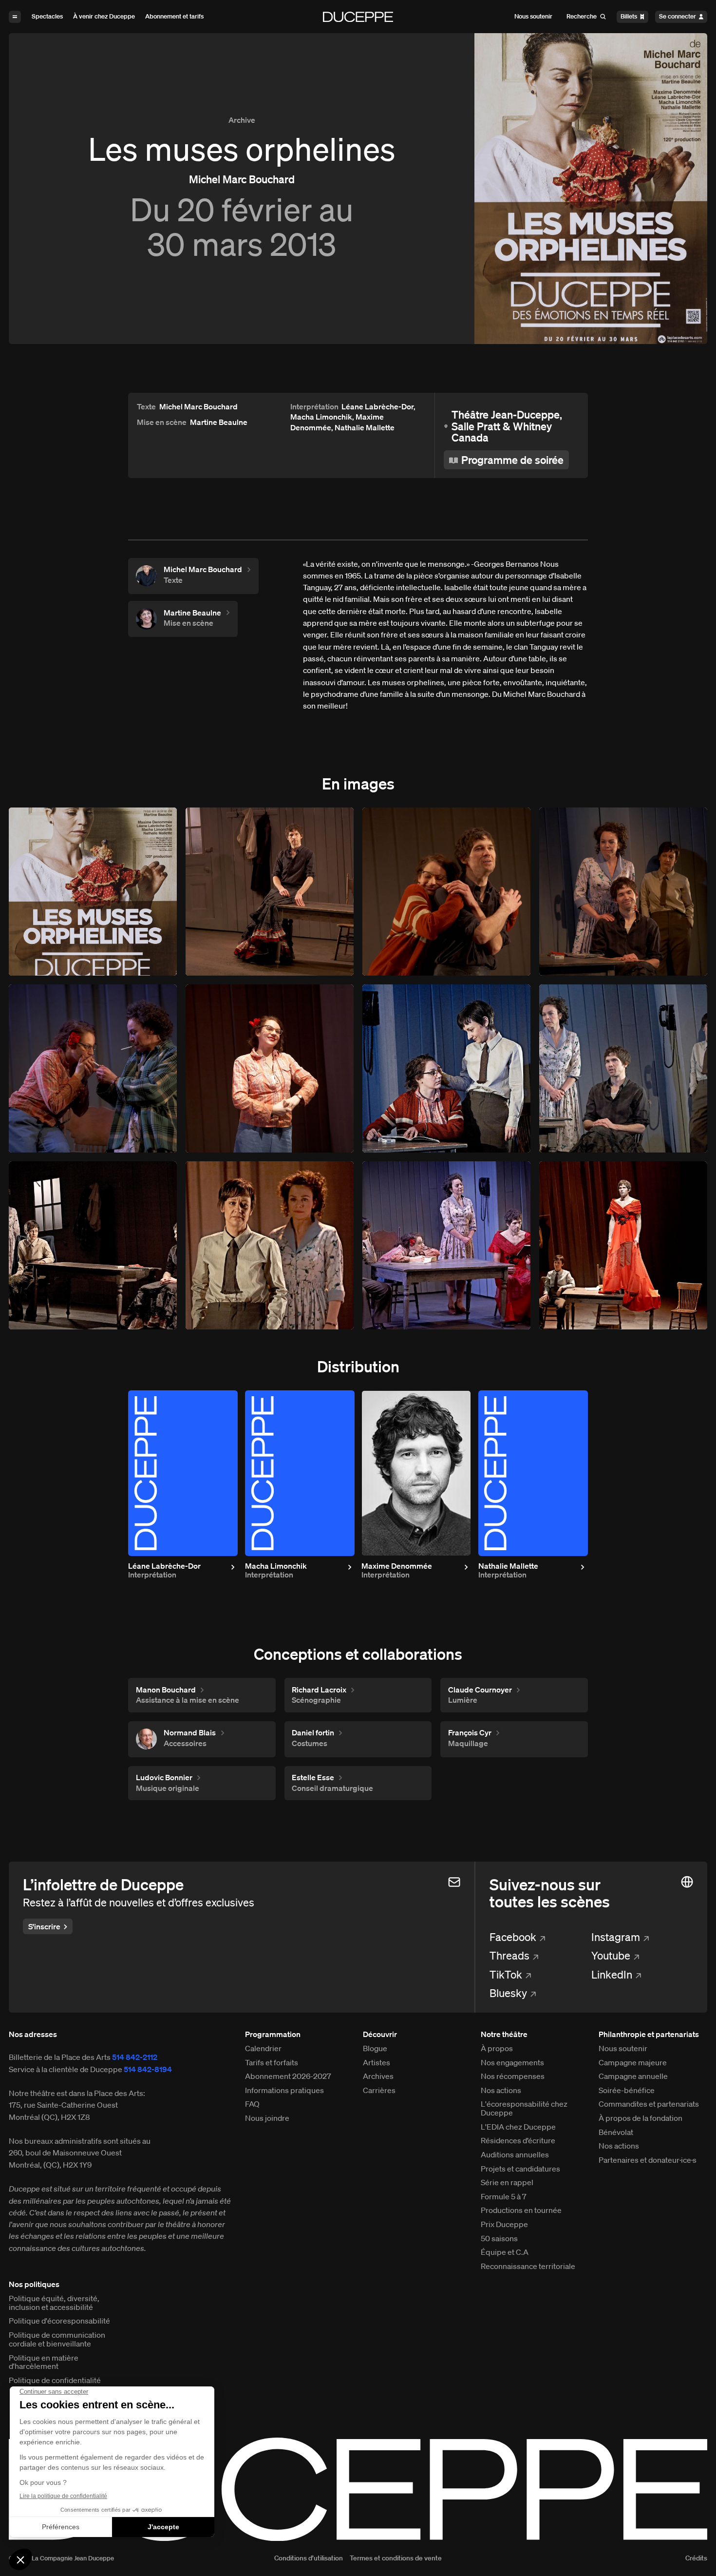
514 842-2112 (135, 2057)
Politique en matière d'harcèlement (44, 2363)
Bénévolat (616, 2133)
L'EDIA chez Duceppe (518, 2127)
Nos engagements (512, 2063)
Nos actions (501, 2091)
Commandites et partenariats (649, 2104)
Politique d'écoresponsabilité (59, 2321)
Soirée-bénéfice (627, 2091)
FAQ (252, 2104)
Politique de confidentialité (55, 2381)
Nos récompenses (513, 2076)
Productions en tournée (521, 2211)
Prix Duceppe (504, 2225)
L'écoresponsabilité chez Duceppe (524, 2109)
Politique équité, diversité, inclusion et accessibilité (54, 2303)
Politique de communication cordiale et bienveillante (57, 2340)
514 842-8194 (148, 2069)
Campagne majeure (633, 2063)
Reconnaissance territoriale (528, 2267)
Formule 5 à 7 (504, 2197)
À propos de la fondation (641, 2118)
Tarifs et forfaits (272, 2063)
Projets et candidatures (520, 2169)
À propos (497, 2049)
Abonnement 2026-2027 (288, 2076)
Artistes (377, 2063)
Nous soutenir (623, 2049)
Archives (378, 2076)
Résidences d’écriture (518, 2141)
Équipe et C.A (505, 2252)
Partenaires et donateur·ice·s (648, 2160)
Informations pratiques (284, 2091)
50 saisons (499, 2239)
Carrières (379, 2091)
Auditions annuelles (515, 2155)
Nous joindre (267, 2118)
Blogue (375, 2049)
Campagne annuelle (633, 2076)
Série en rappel (507, 2183)
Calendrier (263, 2049)
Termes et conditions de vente (396, 2558)
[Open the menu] (15, 17)
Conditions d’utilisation (308, 2558)
